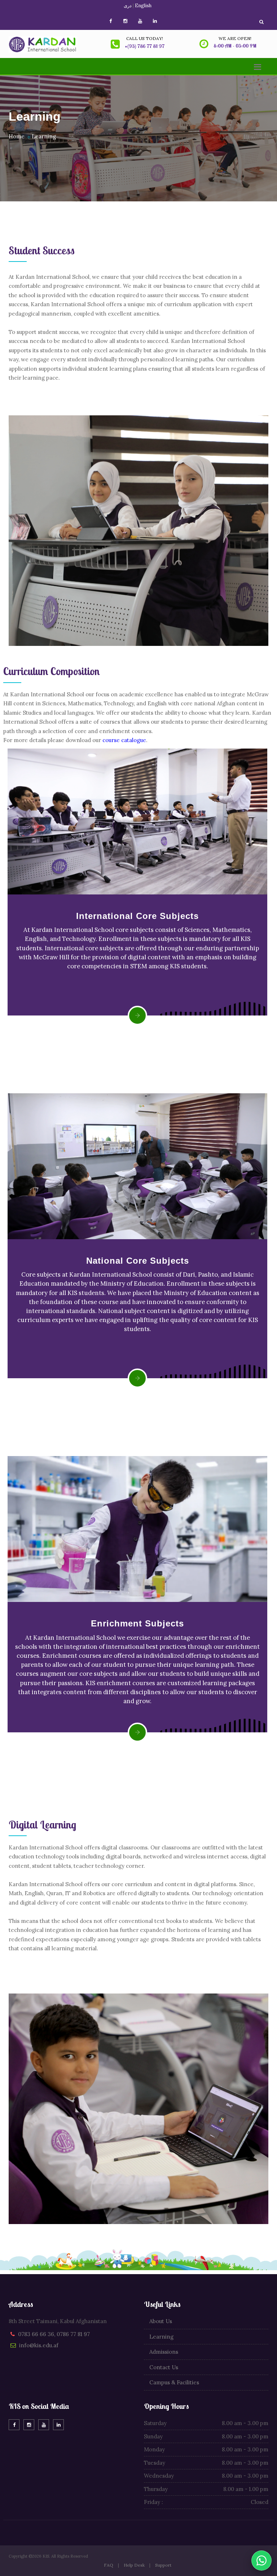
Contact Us (164, 2367)
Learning (44, 136)
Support (163, 2565)
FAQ (109, 2565)
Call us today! (145, 38)
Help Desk (134, 2565)
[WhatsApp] (261, 2561)
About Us (161, 2321)
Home (17, 136)
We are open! (235, 38)
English (143, 6)
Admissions (164, 2352)
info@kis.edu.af (39, 2345)
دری (128, 6)
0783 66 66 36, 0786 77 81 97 (54, 2334)
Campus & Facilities (174, 2382)
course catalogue (124, 740)
